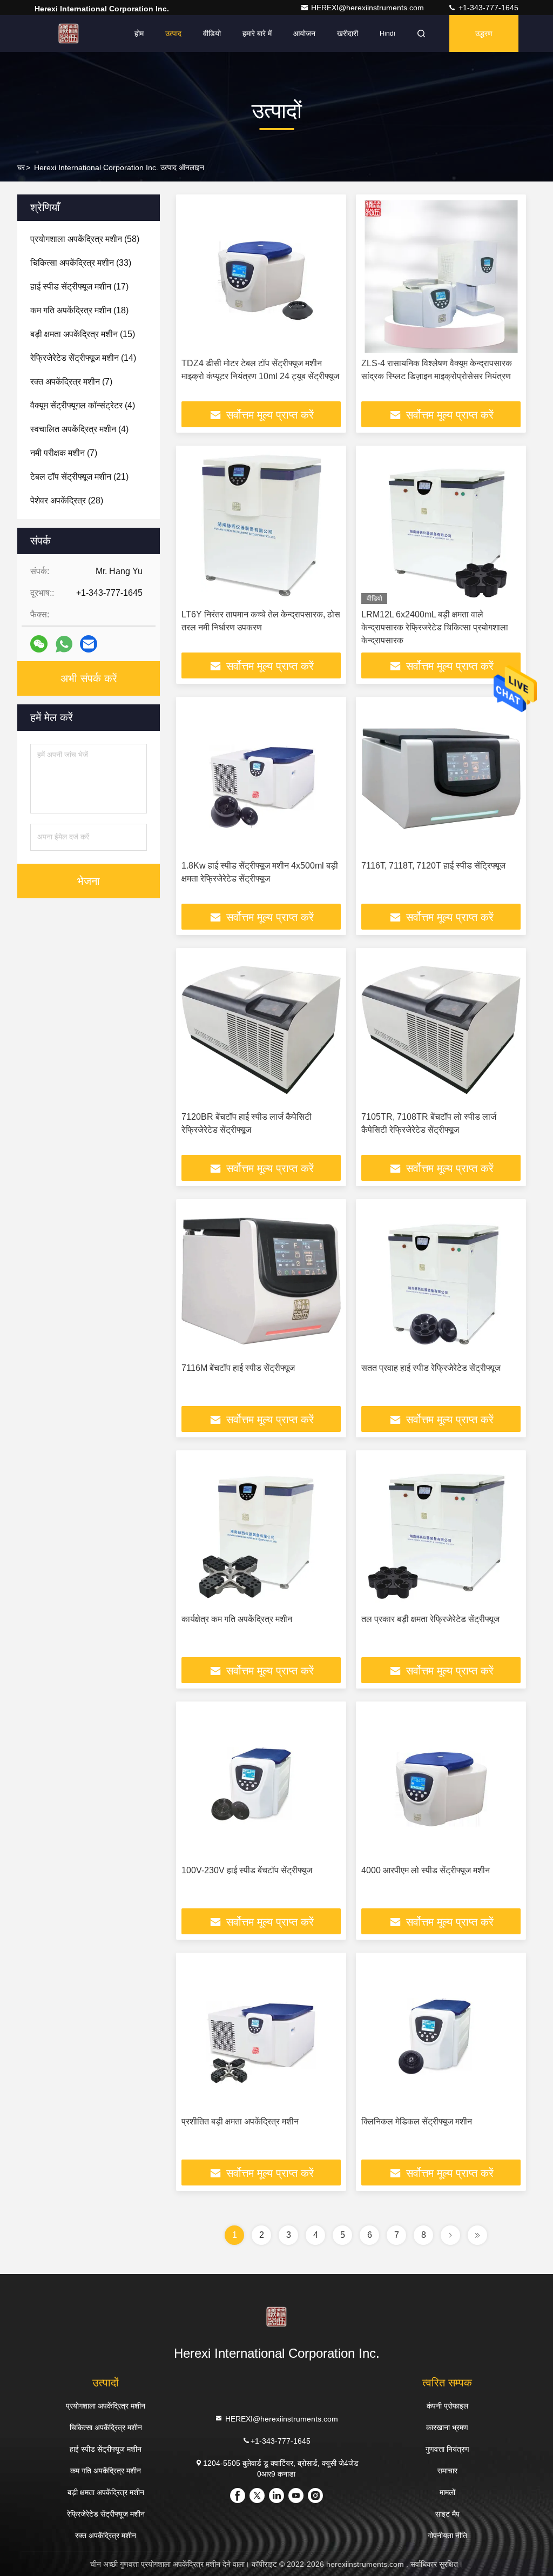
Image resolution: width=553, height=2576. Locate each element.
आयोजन (304, 33)
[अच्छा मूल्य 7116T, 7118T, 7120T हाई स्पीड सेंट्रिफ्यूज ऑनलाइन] (441, 779)
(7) (71, 382)
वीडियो (212, 33)
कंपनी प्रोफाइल (447, 2406)
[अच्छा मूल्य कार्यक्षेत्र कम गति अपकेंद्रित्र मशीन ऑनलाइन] (261, 1532)
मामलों (447, 2492)
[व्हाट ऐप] (64, 644)
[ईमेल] (89, 644)
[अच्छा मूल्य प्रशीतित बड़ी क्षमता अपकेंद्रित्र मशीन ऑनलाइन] (261, 2034)
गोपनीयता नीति (447, 2535)
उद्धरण (484, 33)
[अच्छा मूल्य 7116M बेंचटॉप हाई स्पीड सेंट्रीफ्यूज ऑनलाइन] (261, 1281)
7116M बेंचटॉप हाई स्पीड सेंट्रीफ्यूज (238, 1368)
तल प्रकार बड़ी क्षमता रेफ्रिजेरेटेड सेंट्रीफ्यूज (430, 1619)
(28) (67, 500)
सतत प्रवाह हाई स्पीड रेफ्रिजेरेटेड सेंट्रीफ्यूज (431, 1368)
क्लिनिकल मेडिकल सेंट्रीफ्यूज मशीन (417, 2121)
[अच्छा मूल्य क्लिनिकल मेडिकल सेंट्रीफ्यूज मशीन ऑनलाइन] (441, 2034)
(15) (83, 334)
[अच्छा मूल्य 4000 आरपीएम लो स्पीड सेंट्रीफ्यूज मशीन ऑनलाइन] (441, 1783)
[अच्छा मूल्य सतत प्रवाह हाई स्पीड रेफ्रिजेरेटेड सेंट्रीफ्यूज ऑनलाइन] (441, 1281)
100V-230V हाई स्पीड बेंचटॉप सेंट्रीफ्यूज (247, 1870)
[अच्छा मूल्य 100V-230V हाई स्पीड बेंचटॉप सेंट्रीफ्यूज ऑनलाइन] (261, 1783)
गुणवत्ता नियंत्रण (447, 2449)
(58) (85, 239)
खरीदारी (348, 33)
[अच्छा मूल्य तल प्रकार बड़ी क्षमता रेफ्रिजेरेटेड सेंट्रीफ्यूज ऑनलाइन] (441, 1532)
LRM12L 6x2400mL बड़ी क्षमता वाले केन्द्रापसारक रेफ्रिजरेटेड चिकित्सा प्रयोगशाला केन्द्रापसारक (435, 627)
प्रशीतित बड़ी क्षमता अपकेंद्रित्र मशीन (240, 2121)
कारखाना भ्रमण (447, 2427)
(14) (83, 358)
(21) (79, 477)
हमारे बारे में (257, 33)
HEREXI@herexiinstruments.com (369, 8)
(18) (79, 310)
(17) (79, 287)
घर (21, 167)
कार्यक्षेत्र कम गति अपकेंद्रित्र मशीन (237, 1619)
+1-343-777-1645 (487, 8)
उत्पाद (173, 33)
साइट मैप (447, 2514)
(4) (83, 405)
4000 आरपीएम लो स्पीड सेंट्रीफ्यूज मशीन (426, 1870)
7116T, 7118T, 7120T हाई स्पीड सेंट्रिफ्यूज (433, 866)
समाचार (447, 2471)
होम (139, 33)
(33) (81, 263)
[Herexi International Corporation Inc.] (69, 33)
